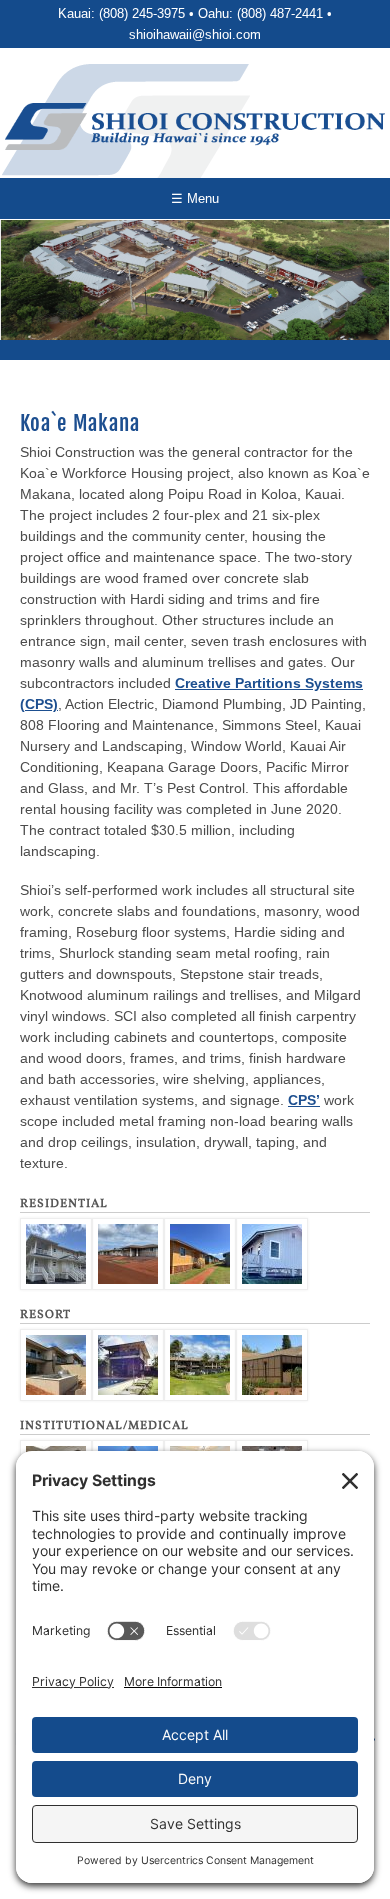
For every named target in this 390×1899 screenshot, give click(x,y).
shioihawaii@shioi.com (195, 34)
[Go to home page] (195, 126)
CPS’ (304, 1100)
